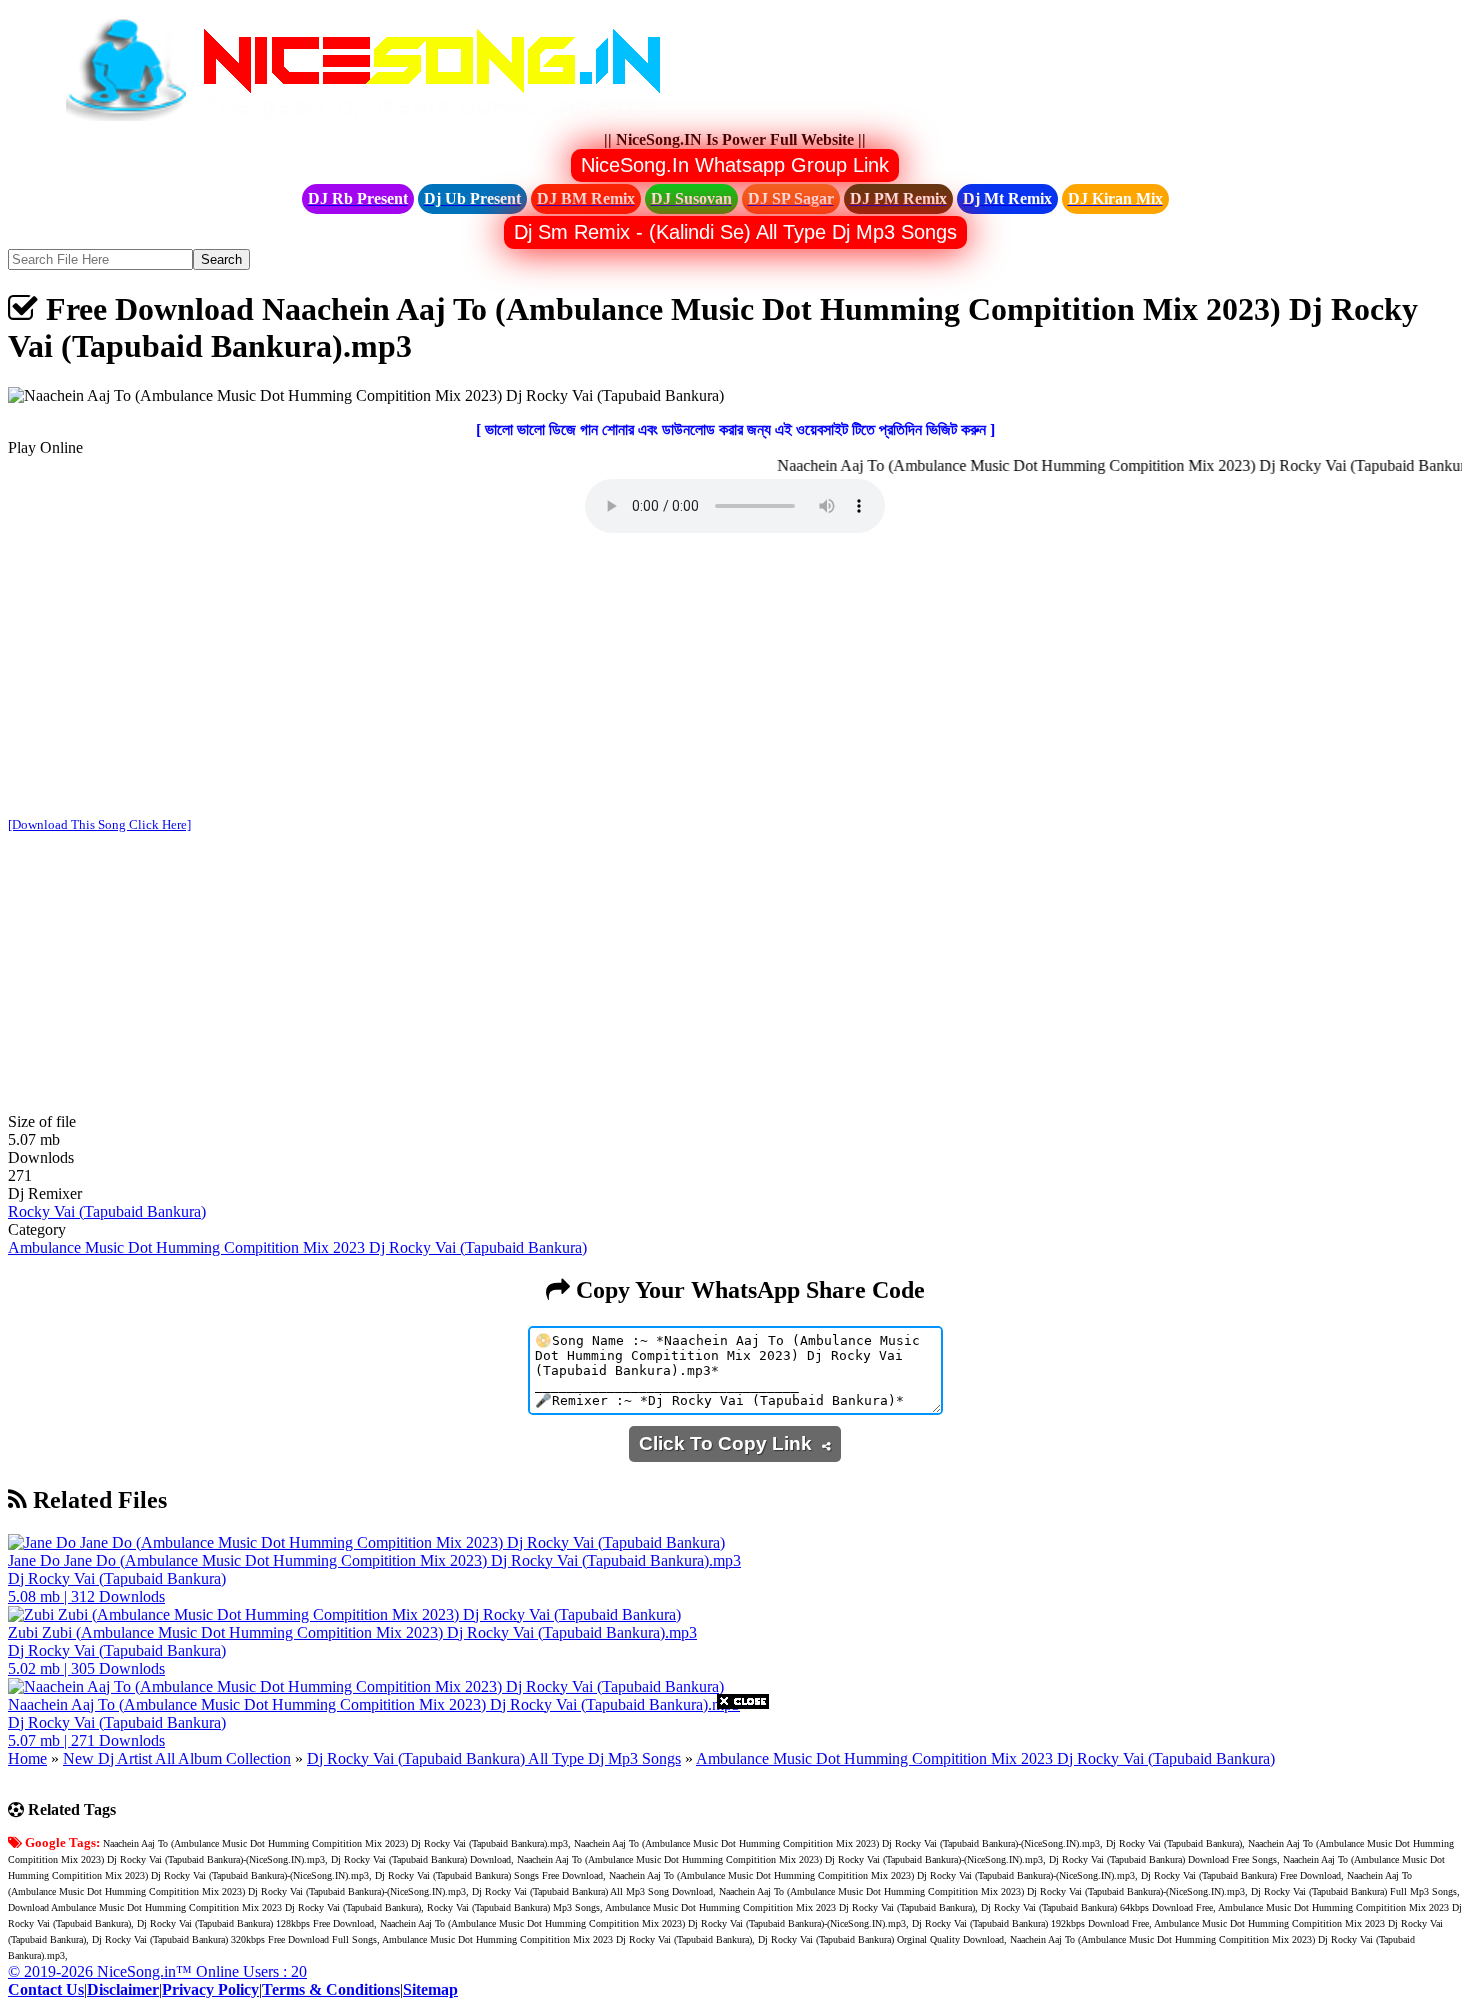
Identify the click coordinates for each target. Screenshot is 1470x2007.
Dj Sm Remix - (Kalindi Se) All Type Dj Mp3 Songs (735, 232)
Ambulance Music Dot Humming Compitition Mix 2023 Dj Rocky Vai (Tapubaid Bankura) (297, 1247)
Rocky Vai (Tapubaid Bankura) (107, 1211)
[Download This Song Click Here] (99, 824)
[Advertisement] (735, 677)
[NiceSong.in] (378, 121)
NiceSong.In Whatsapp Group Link (735, 165)
